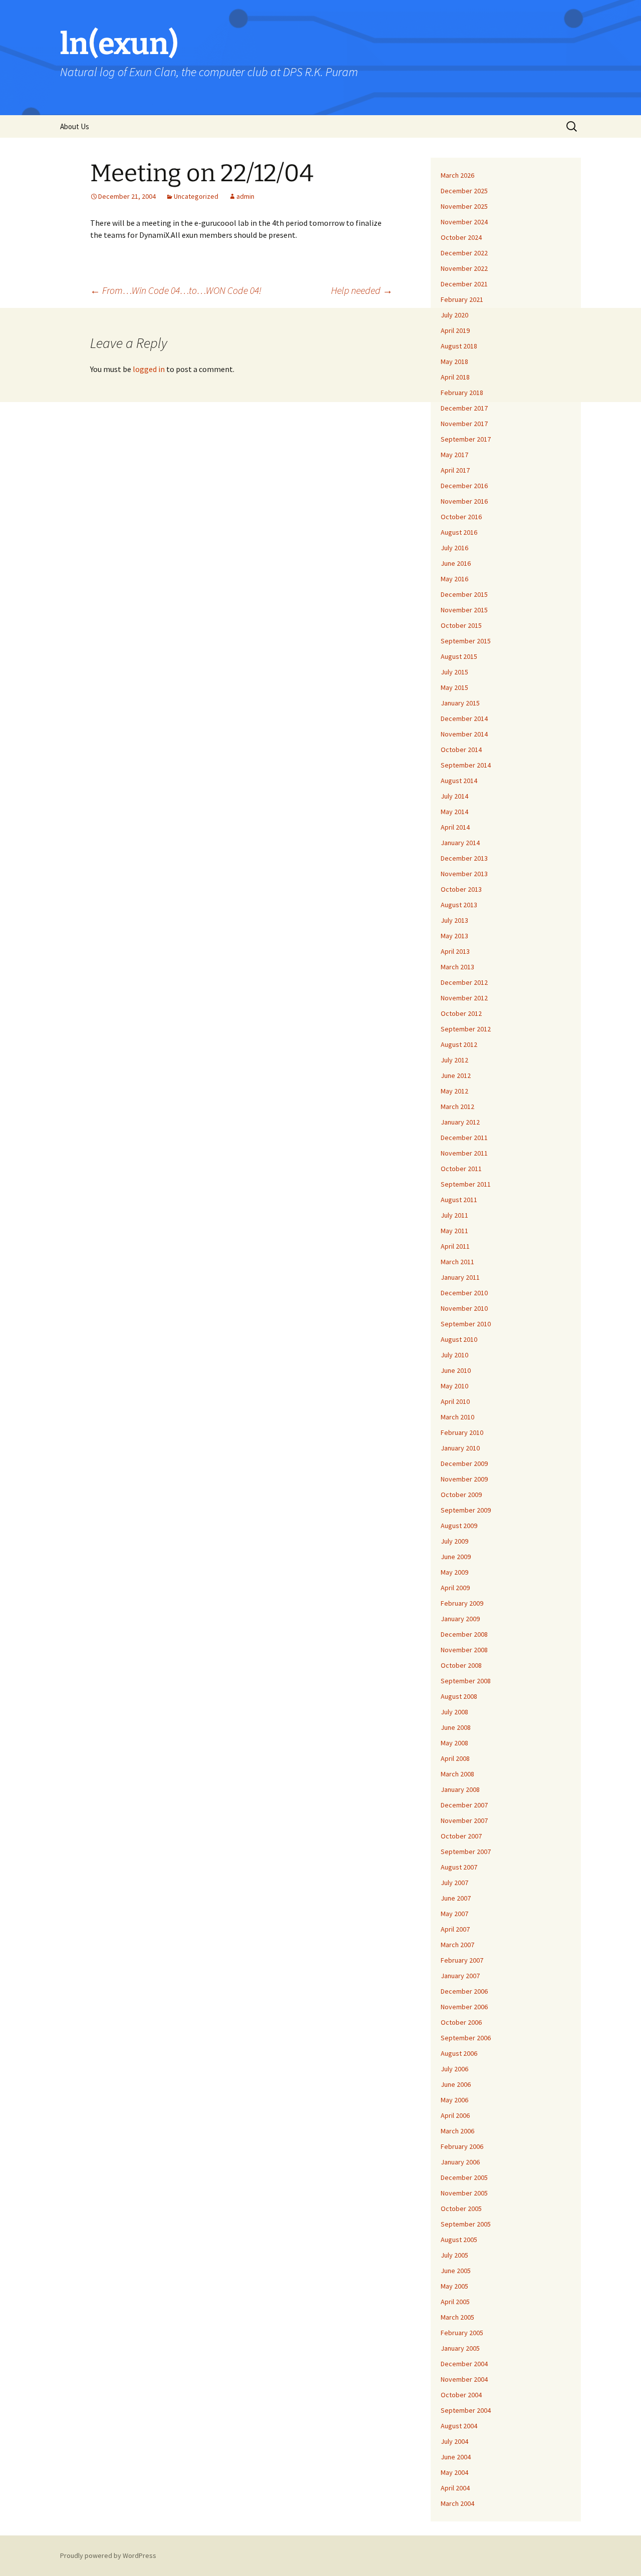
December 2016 (464, 486)
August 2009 (459, 1526)
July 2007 (454, 1883)
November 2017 (464, 424)
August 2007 (459, 1867)
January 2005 (460, 2348)
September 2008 (466, 1681)
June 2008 (456, 1727)
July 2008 (454, 1712)
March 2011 (457, 1262)
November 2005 (464, 2193)
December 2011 (464, 1138)
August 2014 (459, 781)
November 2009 (464, 1479)
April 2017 (455, 470)
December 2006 (464, 1991)
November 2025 (464, 206)
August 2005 (459, 2240)
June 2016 (456, 563)
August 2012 (459, 1044)
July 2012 (454, 1060)
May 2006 (454, 2100)
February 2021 (462, 299)
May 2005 (454, 2286)
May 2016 (454, 579)
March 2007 (457, 1945)
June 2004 (456, 2457)
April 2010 (455, 1401)
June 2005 (456, 2271)
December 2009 (464, 1463)
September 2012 (466, 1029)
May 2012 (454, 1091)
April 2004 (455, 2488)
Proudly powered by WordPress (108, 2555)
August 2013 (459, 905)
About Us (75, 126)
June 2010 (456, 1370)
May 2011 (454, 1231)
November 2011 (464, 1153)
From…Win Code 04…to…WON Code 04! (176, 290)
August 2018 (459, 346)
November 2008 (464, 1650)
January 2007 (460, 1976)
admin (245, 196)
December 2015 (464, 594)
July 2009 (454, 1541)
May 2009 (454, 1572)
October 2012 (461, 1013)
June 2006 (456, 2084)
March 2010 (457, 1417)
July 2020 (454, 315)
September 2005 (466, 2224)
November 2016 (464, 501)
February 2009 (462, 1603)
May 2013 (454, 936)
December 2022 (464, 253)
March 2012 (457, 1107)
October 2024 (461, 237)
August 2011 (459, 1200)
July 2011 (454, 1215)
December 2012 (464, 982)
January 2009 (460, 1619)
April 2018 (455, 377)
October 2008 (461, 1665)
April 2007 (455, 1929)
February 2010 (462, 1432)
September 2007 (466, 1852)
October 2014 (461, 750)
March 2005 (457, 2317)
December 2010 (464, 1293)
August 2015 (459, 656)
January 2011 (460, 1277)
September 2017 (466, 439)
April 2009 (455, 1588)
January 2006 (460, 2162)
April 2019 (455, 330)
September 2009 (466, 1510)
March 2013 (457, 967)
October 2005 (461, 2209)
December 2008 (464, 1634)
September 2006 (466, 2038)
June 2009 (456, 1557)
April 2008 (455, 1758)
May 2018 (454, 361)
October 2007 (461, 1836)
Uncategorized (196, 196)
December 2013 (464, 858)
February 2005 (462, 2333)
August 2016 (459, 532)
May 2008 (454, 1743)
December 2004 (464, 2364)
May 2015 (454, 687)
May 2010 (454, 1386)
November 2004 (464, 2379)
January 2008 (460, 1789)
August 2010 (459, 1339)
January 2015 (460, 703)
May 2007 (454, 1914)
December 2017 (464, 408)
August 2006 (459, 2053)
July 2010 (454, 1355)
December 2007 (464, 1805)
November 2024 (464, 222)
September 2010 (466, 1324)
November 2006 (464, 2007)
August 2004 (459, 2426)
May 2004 (454, 2472)
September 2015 (466, 641)
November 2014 (464, 734)
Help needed (362, 290)
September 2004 (466, 2410)
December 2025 (464, 191)
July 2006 (454, 2069)
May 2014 (454, 812)
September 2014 (466, 765)
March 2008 (457, 1774)
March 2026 (457, 175)
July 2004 (454, 2441)
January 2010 (460, 1448)
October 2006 (461, 2022)
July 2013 (454, 920)
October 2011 (461, 1169)
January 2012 (460, 1122)
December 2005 (464, 2177)
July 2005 (454, 2255)
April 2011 (455, 1246)
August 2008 (459, 1696)
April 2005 (455, 2302)
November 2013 (464, 874)
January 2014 (460, 843)
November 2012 (464, 998)
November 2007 (464, 1820)
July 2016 (454, 548)
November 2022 (464, 268)
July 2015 (454, 672)
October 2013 (461, 889)
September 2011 (466, 1184)
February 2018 (462, 393)
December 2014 (464, 718)
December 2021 (464, 284)
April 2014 (455, 827)
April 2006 (455, 2115)
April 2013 (455, 951)
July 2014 (454, 796)
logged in (149, 369)
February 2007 (462, 1960)
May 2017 (454, 455)
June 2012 (456, 1075)
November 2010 (464, 1308)
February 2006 (462, 2146)
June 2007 (456, 1898)
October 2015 (461, 625)
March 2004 (457, 2503)
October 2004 (461, 2395)
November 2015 (464, 610)
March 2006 (457, 2131)
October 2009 (461, 1495)
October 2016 (461, 517)
